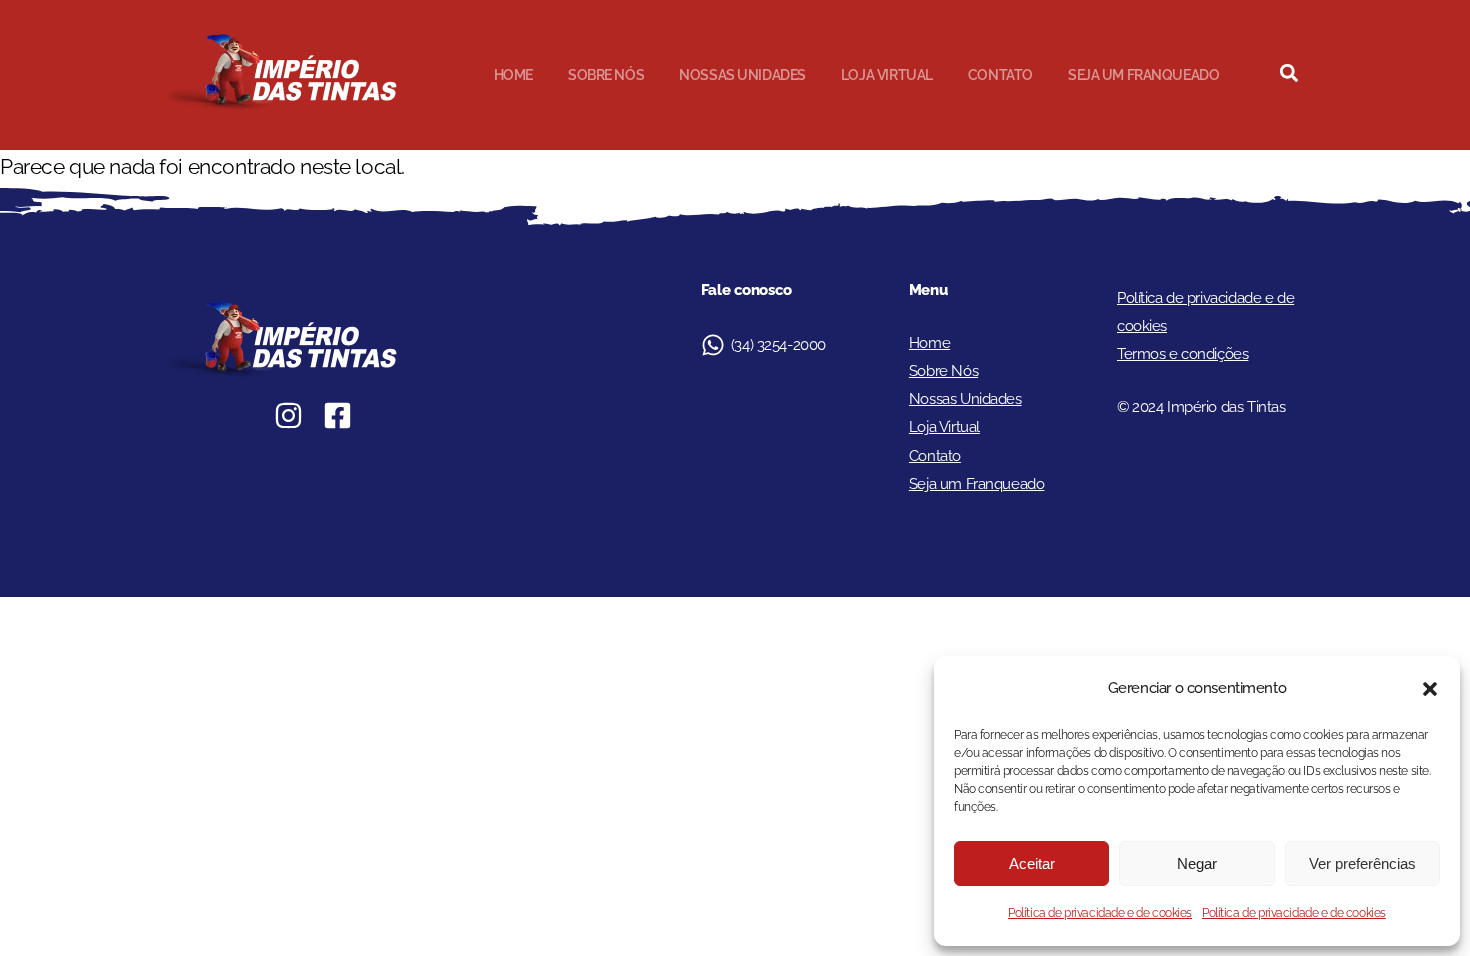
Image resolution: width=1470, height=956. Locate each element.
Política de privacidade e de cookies (1100, 913)
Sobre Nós (606, 75)
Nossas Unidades (742, 75)
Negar (1197, 863)
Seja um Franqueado (1143, 75)
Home (513, 75)
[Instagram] (288, 415)
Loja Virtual (887, 75)
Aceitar (1032, 863)
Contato (1000, 75)
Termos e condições (1182, 354)
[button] (1430, 689)
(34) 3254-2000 (778, 345)
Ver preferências (1362, 863)
